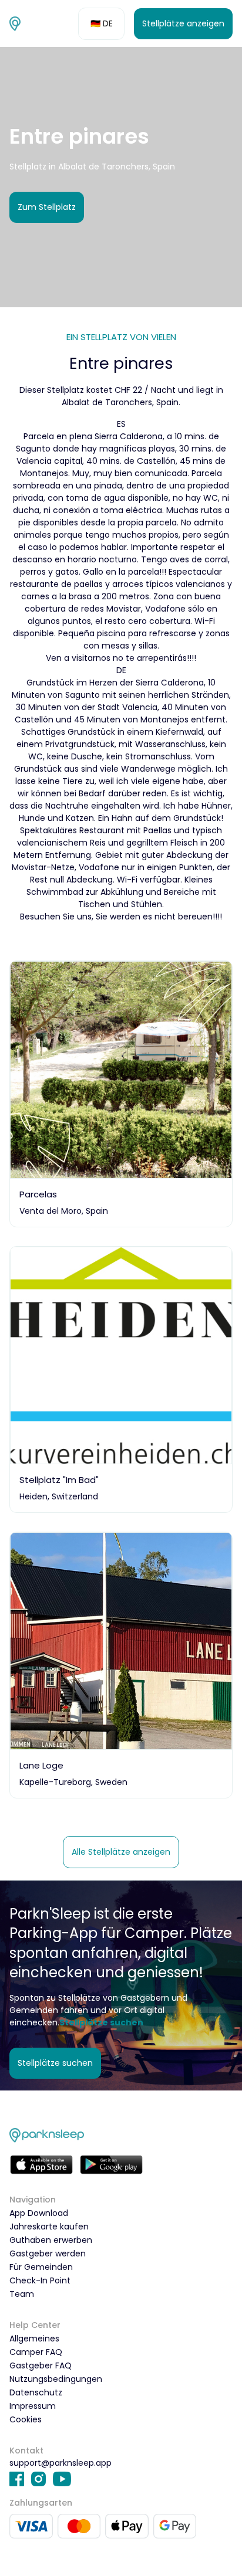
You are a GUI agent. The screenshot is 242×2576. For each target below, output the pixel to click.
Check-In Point (40, 2280)
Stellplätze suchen (55, 2063)
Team (22, 2294)
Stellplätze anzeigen (183, 23)
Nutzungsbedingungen (56, 2379)
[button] (101, 24)
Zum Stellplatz (47, 207)
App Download (39, 2213)
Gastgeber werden (48, 2253)
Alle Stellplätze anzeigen (121, 1852)
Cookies (26, 2419)
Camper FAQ (36, 2352)
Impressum (33, 2406)
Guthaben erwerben (51, 2240)
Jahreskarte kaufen (49, 2227)
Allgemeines (34, 2339)
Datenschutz (36, 2392)
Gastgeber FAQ (41, 2365)
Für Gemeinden (41, 2267)
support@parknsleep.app (60, 2463)
